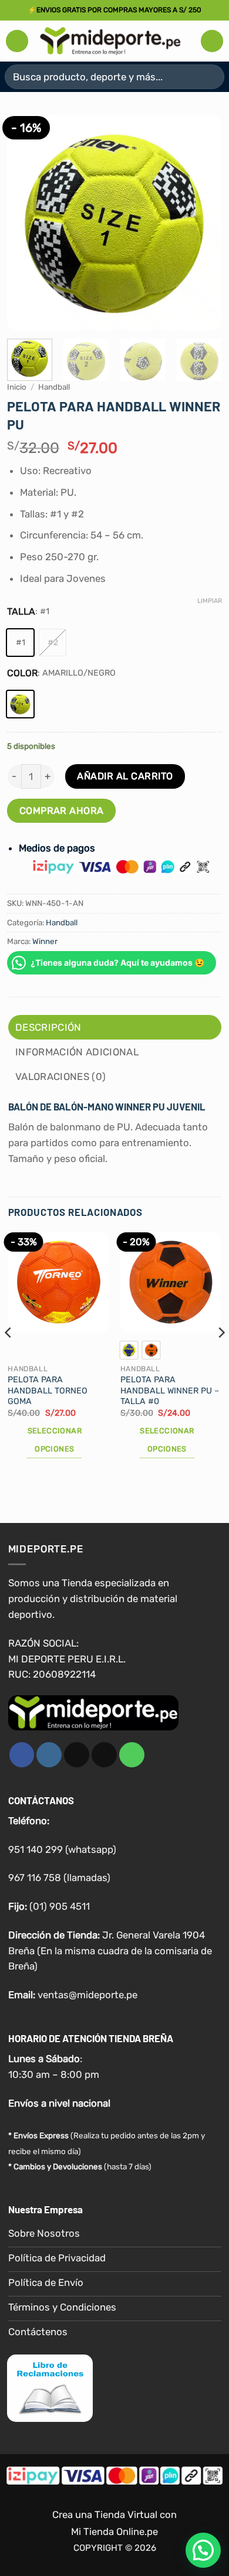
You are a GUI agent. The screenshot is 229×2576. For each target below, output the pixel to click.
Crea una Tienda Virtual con (114, 2514)
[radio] (20, 643)
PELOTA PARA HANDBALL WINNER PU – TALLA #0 (170, 1391)
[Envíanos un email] (104, 1755)
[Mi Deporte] (110, 41)
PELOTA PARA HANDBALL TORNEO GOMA (48, 1391)
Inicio (17, 387)
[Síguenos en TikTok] (77, 1755)
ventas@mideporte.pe (87, 1995)
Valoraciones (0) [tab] (60, 1076)
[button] (17, 41)
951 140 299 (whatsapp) (62, 1849)
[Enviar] (211, 76)
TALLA (21, 611)
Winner (45, 941)
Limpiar (210, 601)
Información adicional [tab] (77, 1052)
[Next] (203, 222)
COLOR (22, 673)
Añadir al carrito (125, 776)
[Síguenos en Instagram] (49, 1755)
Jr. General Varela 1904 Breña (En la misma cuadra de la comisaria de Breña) (110, 1951)
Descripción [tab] (48, 1027)
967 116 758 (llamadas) (59, 1878)
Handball (54, 387)
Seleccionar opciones (55, 1440)
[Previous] (26, 222)
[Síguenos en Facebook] (22, 1755)
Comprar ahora (62, 811)
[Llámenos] (132, 1755)
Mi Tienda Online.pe (114, 2531)
